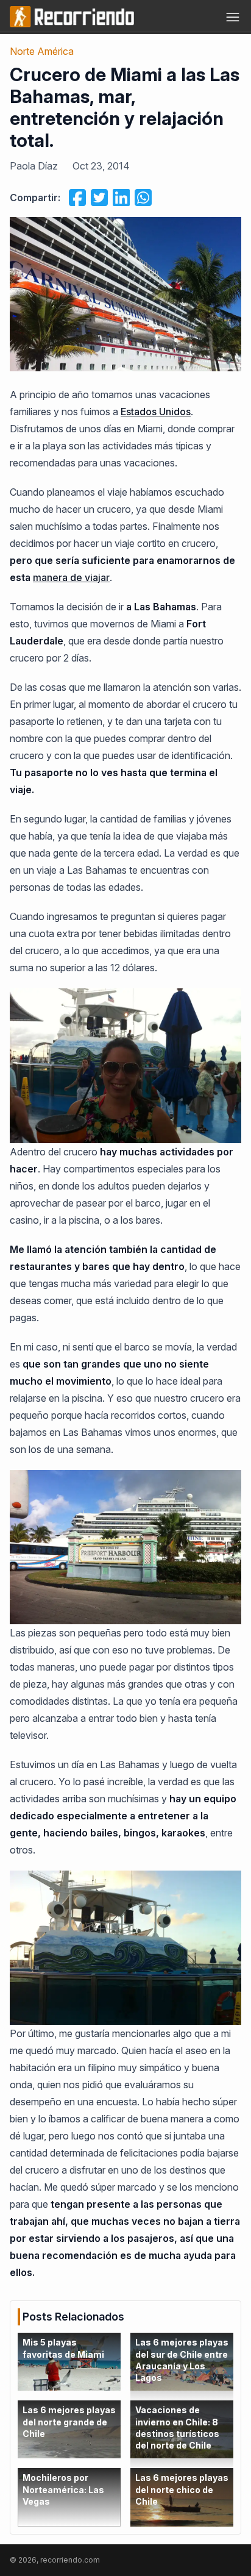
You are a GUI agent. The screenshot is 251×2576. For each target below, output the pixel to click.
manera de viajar (71, 577)
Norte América (42, 51)
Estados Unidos (156, 412)
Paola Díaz (34, 166)
